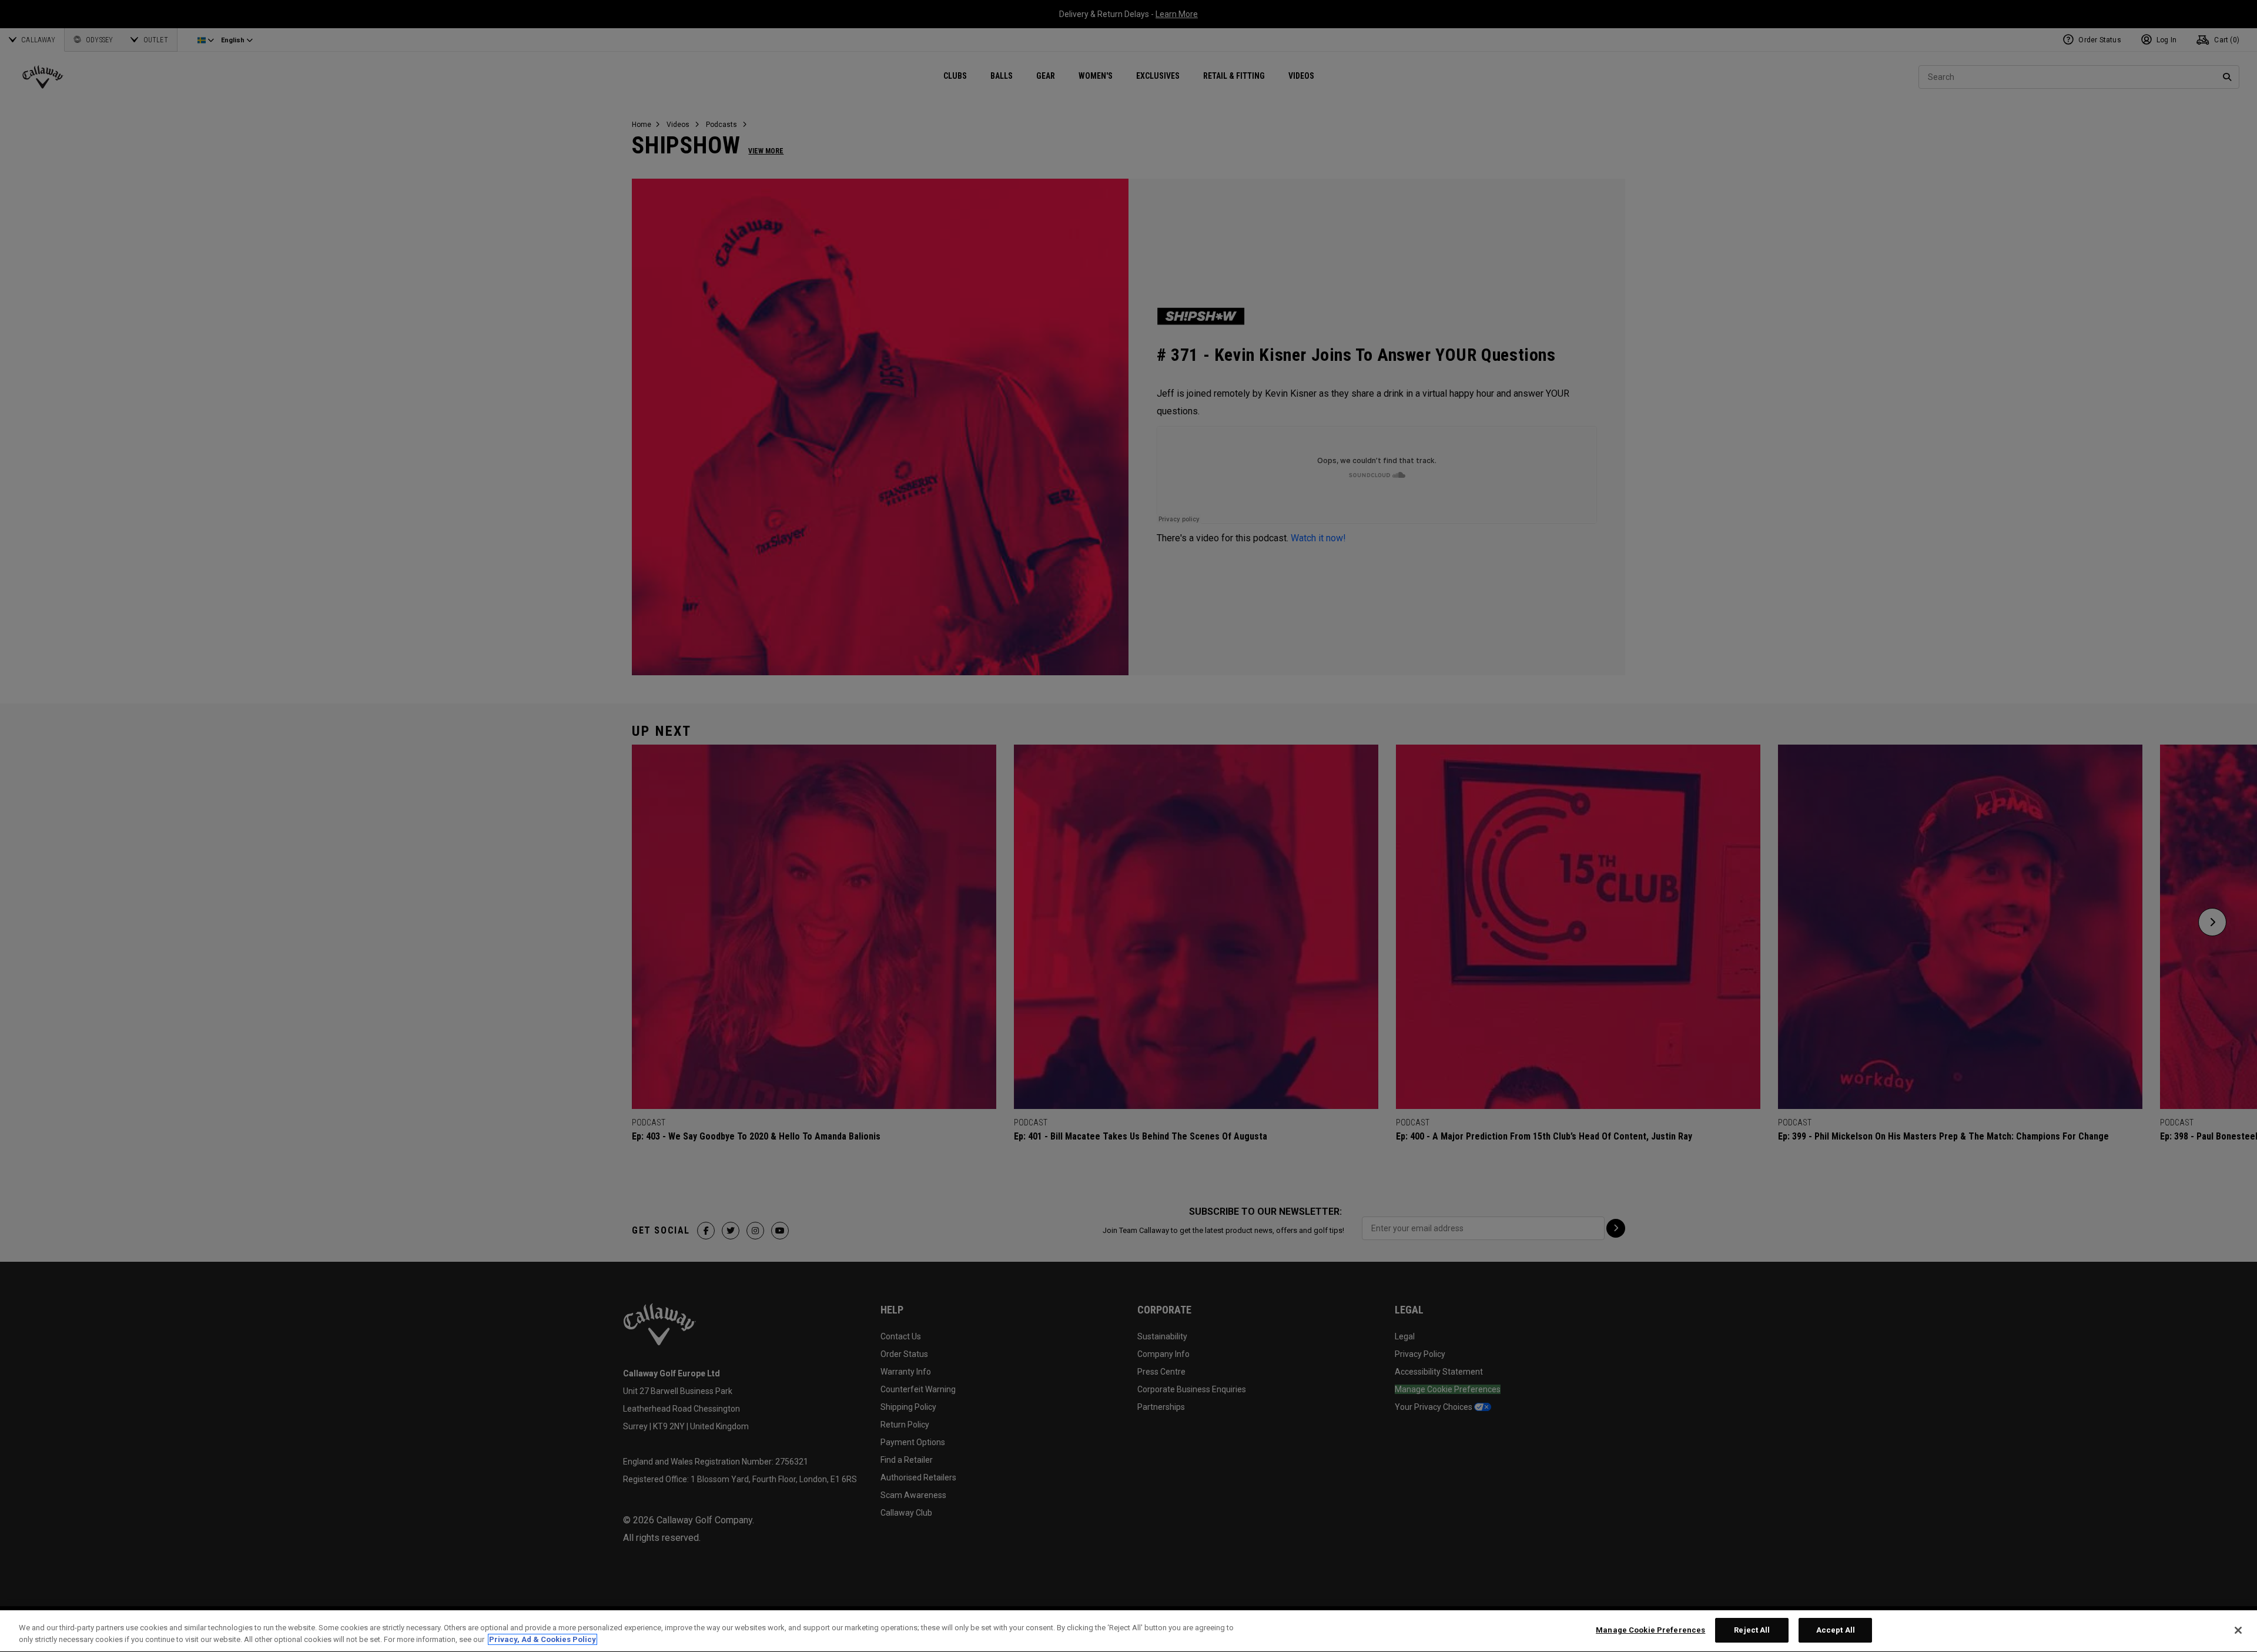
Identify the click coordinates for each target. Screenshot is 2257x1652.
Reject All (1752, 1630)
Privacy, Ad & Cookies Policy (543, 1639)
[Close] (2238, 1630)
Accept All (1836, 1630)
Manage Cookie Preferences (1650, 1630)
